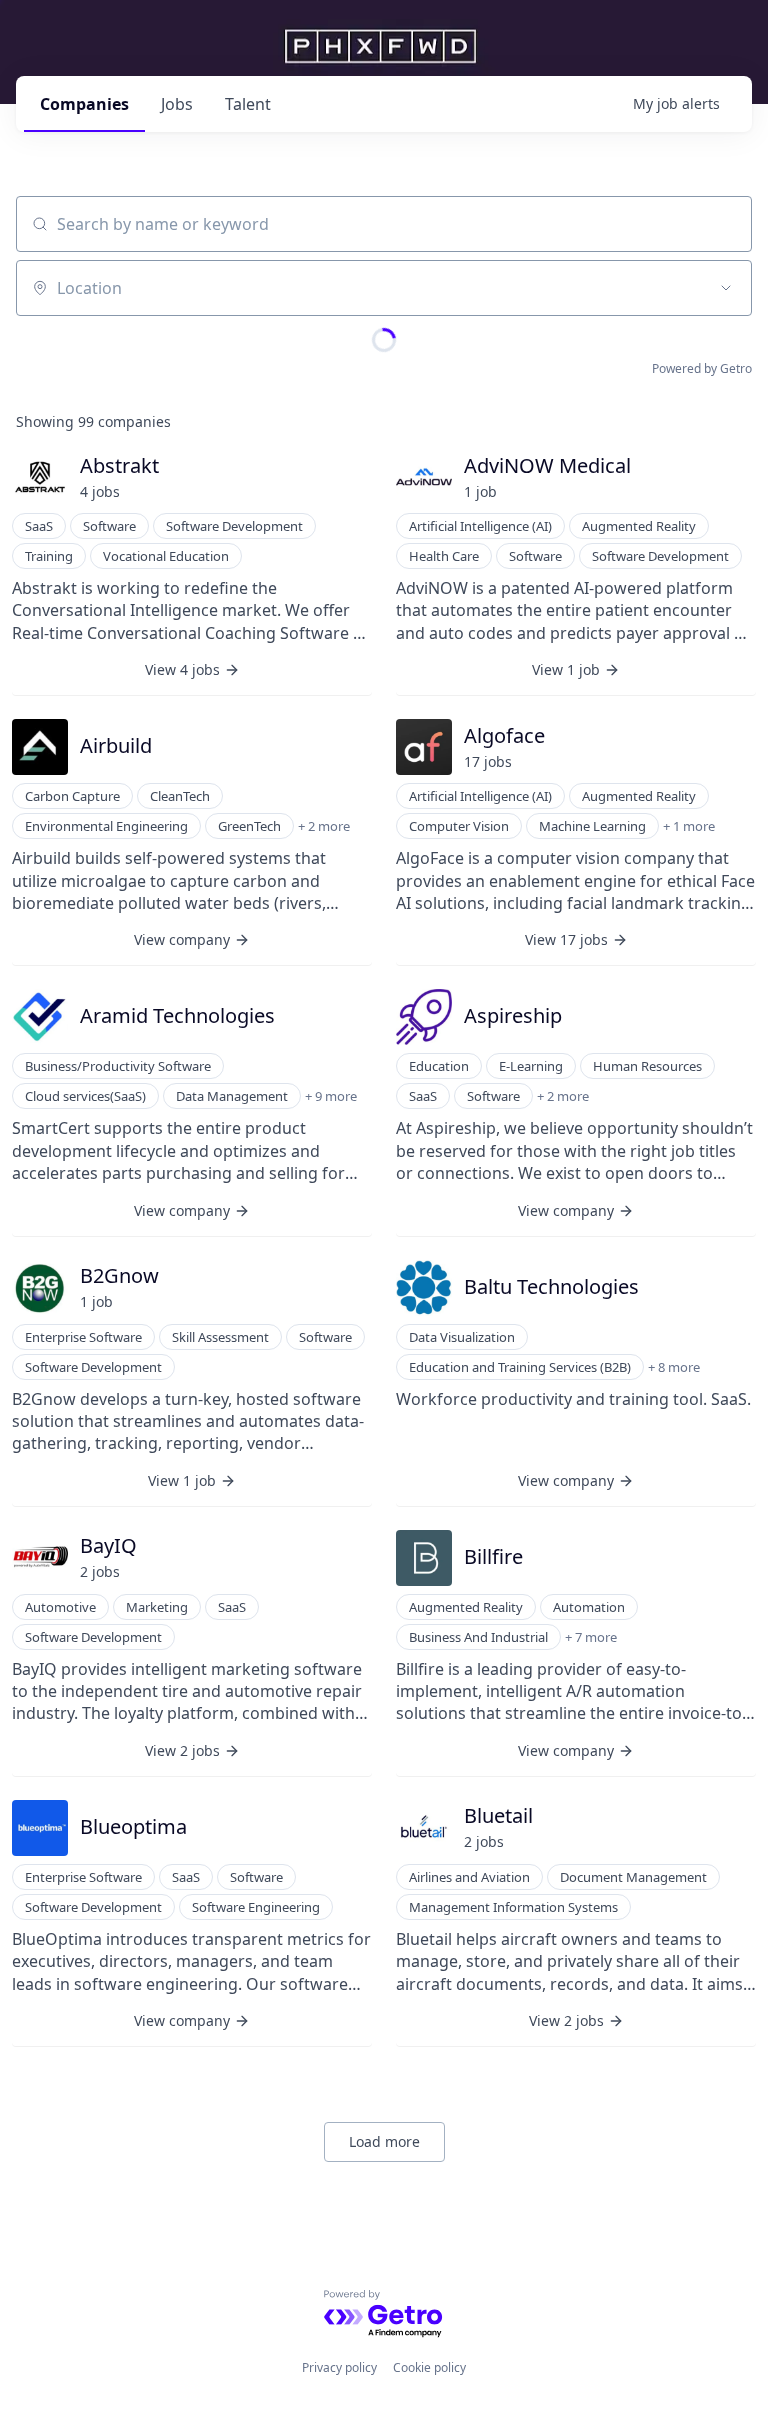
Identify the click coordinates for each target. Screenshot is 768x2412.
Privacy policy (339, 2367)
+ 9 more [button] (331, 1096)
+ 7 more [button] (591, 1637)
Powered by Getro (702, 368)
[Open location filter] (726, 288)
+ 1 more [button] (689, 826)
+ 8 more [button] (674, 1367)
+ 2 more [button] (324, 826)
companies (84, 104)
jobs (177, 104)
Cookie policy (429, 2367)
